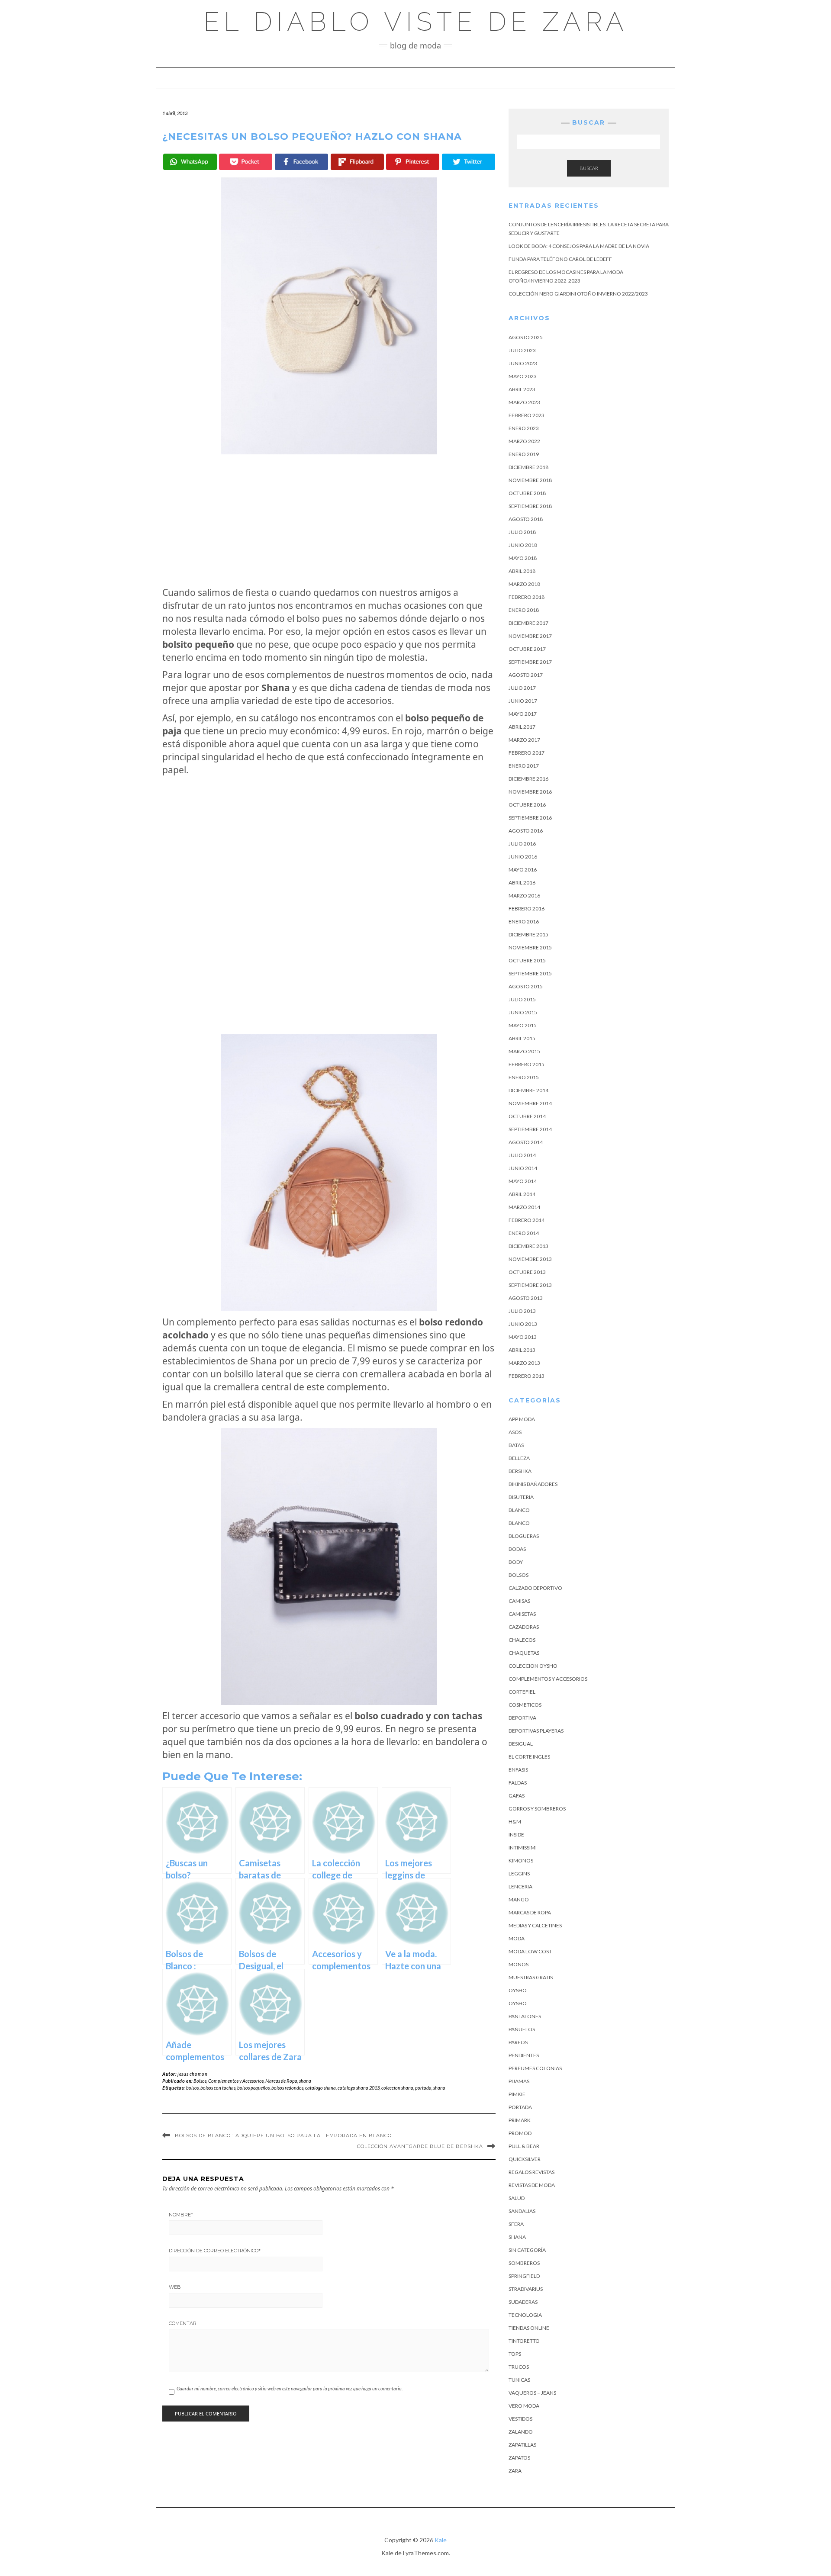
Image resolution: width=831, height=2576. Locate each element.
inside (516, 1835)
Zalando (521, 2432)
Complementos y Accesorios (236, 2081)
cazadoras (524, 1627)
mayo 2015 (523, 1025)
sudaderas (523, 2302)
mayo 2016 (523, 870)
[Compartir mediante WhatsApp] (190, 162)
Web (175, 2287)
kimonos (521, 1860)
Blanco (519, 1510)
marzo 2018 (524, 584)
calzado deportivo (535, 1588)
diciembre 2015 (528, 934)
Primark (520, 2120)
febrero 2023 (527, 415)
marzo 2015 (524, 1051)
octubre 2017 (527, 649)
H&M (515, 1822)
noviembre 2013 (530, 1259)
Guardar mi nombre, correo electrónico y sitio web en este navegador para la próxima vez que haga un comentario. (290, 2388)
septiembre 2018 (530, 506)
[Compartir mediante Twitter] (469, 162)
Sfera (516, 2224)
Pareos (518, 2042)
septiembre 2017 (530, 662)
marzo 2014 (524, 1207)
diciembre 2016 (528, 779)
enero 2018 (524, 610)
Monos (519, 1964)
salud (517, 2198)
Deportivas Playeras (536, 1731)
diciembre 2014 (528, 1090)
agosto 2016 (526, 831)
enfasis (518, 1770)
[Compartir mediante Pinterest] (413, 162)
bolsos (192, 2088)
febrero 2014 (527, 1220)
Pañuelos (522, 2029)
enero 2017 (524, 766)
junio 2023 (523, 363)
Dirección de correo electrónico (215, 2251)
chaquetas (524, 1653)
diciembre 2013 (528, 1246)
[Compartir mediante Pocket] (246, 162)
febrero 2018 (527, 597)
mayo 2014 (523, 1181)
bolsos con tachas (218, 2088)
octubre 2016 (527, 805)
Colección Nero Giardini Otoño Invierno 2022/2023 (578, 294)
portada (423, 2088)
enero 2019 (524, 454)
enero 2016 (524, 921)
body (516, 1562)
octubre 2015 (527, 960)
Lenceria (520, 1886)
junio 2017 (523, 701)
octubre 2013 (527, 1272)
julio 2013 (522, 1311)
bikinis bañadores (533, 1484)
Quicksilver (525, 2159)
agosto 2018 (526, 519)
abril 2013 (522, 1350)
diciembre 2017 (528, 623)
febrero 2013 (527, 1376)
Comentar (183, 2323)
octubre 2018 (527, 493)
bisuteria (521, 1497)
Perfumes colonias (535, 2068)
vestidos (520, 2419)
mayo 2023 (523, 376)
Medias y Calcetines (535, 1925)
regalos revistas (531, 2172)
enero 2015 (524, 1077)
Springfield (524, 2276)
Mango (519, 1899)
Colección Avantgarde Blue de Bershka (420, 2146)
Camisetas (522, 1614)
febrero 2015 (527, 1064)
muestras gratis (531, 1977)
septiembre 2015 (530, 973)
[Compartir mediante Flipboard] (357, 162)
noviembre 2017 (530, 636)
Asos (515, 1432)
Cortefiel (522, 1692)
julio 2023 (522, 350)
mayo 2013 (523, 1337)
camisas (519, 1601)
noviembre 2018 (530, 480)
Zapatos (519, 2458)
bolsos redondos (287, 2088)
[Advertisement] (329, 520)
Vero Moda (524, 2406)
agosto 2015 (526, 986)
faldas (518, 1783)
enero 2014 (524, 1233)
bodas (517, 1549)
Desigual (521, 1744)
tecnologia (525, 2315)
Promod (520, 2133)
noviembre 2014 (530, 1103)
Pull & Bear (524, 2146)
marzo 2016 (524, 896)
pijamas (519, 2081)
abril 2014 (522, 1194)
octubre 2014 (527, 1116)
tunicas (519, 2380)
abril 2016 (522, 883)
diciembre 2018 (528, 467)
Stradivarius (526, 2289)
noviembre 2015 (530, 947)
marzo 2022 (524, 441)
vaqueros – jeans (532, 2393)
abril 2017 (522, 727)
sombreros (524, 2263)
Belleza (519, 1458)
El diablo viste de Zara (416, 22)
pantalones (525, 2016)
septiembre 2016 (530, 818)
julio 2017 (522, 688)
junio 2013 (523, 1324)
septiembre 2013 (530, 1285)
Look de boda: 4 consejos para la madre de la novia (579, 246)
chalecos (522, 1640)
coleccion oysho (533, 1666)
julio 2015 (522, 999)
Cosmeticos (525, 1705)
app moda (522, 1419)
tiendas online (529, 2328)
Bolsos (200, 2081)
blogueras (524, 1536)
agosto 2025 (526, 337)
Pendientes (524, 2055)
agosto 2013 (526, 1298)
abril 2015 (522, 1038)
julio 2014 (522, 1155)
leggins (519, 1873)
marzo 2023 (524, 402)
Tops (515, 2354)
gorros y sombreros (537, 1809)
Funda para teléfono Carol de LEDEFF (560, 259)
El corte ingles (529, 1757)
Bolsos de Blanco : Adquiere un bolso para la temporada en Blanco (283, 2135)
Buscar (589, 168)
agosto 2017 (526, 675)
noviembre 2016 (530, 792)
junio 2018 (523, 545)
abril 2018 (522, 571)
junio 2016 (523, 857)
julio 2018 (522, 532)
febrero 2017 (527, 753)
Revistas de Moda (532, 2185)
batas (516, 1445)
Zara (515, 2471)
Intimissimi (523, 1848)
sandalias (522, 2211)
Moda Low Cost (530, 1951)
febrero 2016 (527, 909)
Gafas (517, 1796)
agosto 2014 (526, 1142)
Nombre (181, 2215)
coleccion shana (397, 2088)
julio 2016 (522, 844)
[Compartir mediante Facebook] (301, 162)
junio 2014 (523, 1168)
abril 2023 (522, 389)
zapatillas (522, 2445)
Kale (441, 2540)
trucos (519, 2367)
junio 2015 (523, 1012)
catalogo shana (320, 2088)
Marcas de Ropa (281, 2081)
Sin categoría (527, 2250)
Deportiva (522, 1718)
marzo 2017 (524, 740)
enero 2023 (524, 428)
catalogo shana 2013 (359, 2088)
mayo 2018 (523, 558)
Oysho (518, 1990)
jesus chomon (192, 2074)
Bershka (520, 1471)
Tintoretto (524, 2341)
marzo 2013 (524, 1363)
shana (305, 2081)
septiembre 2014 (530, 1129)
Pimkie (517, 2094)
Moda (517, 1938)
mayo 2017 (523, 714)
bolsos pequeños (253, 2088)
